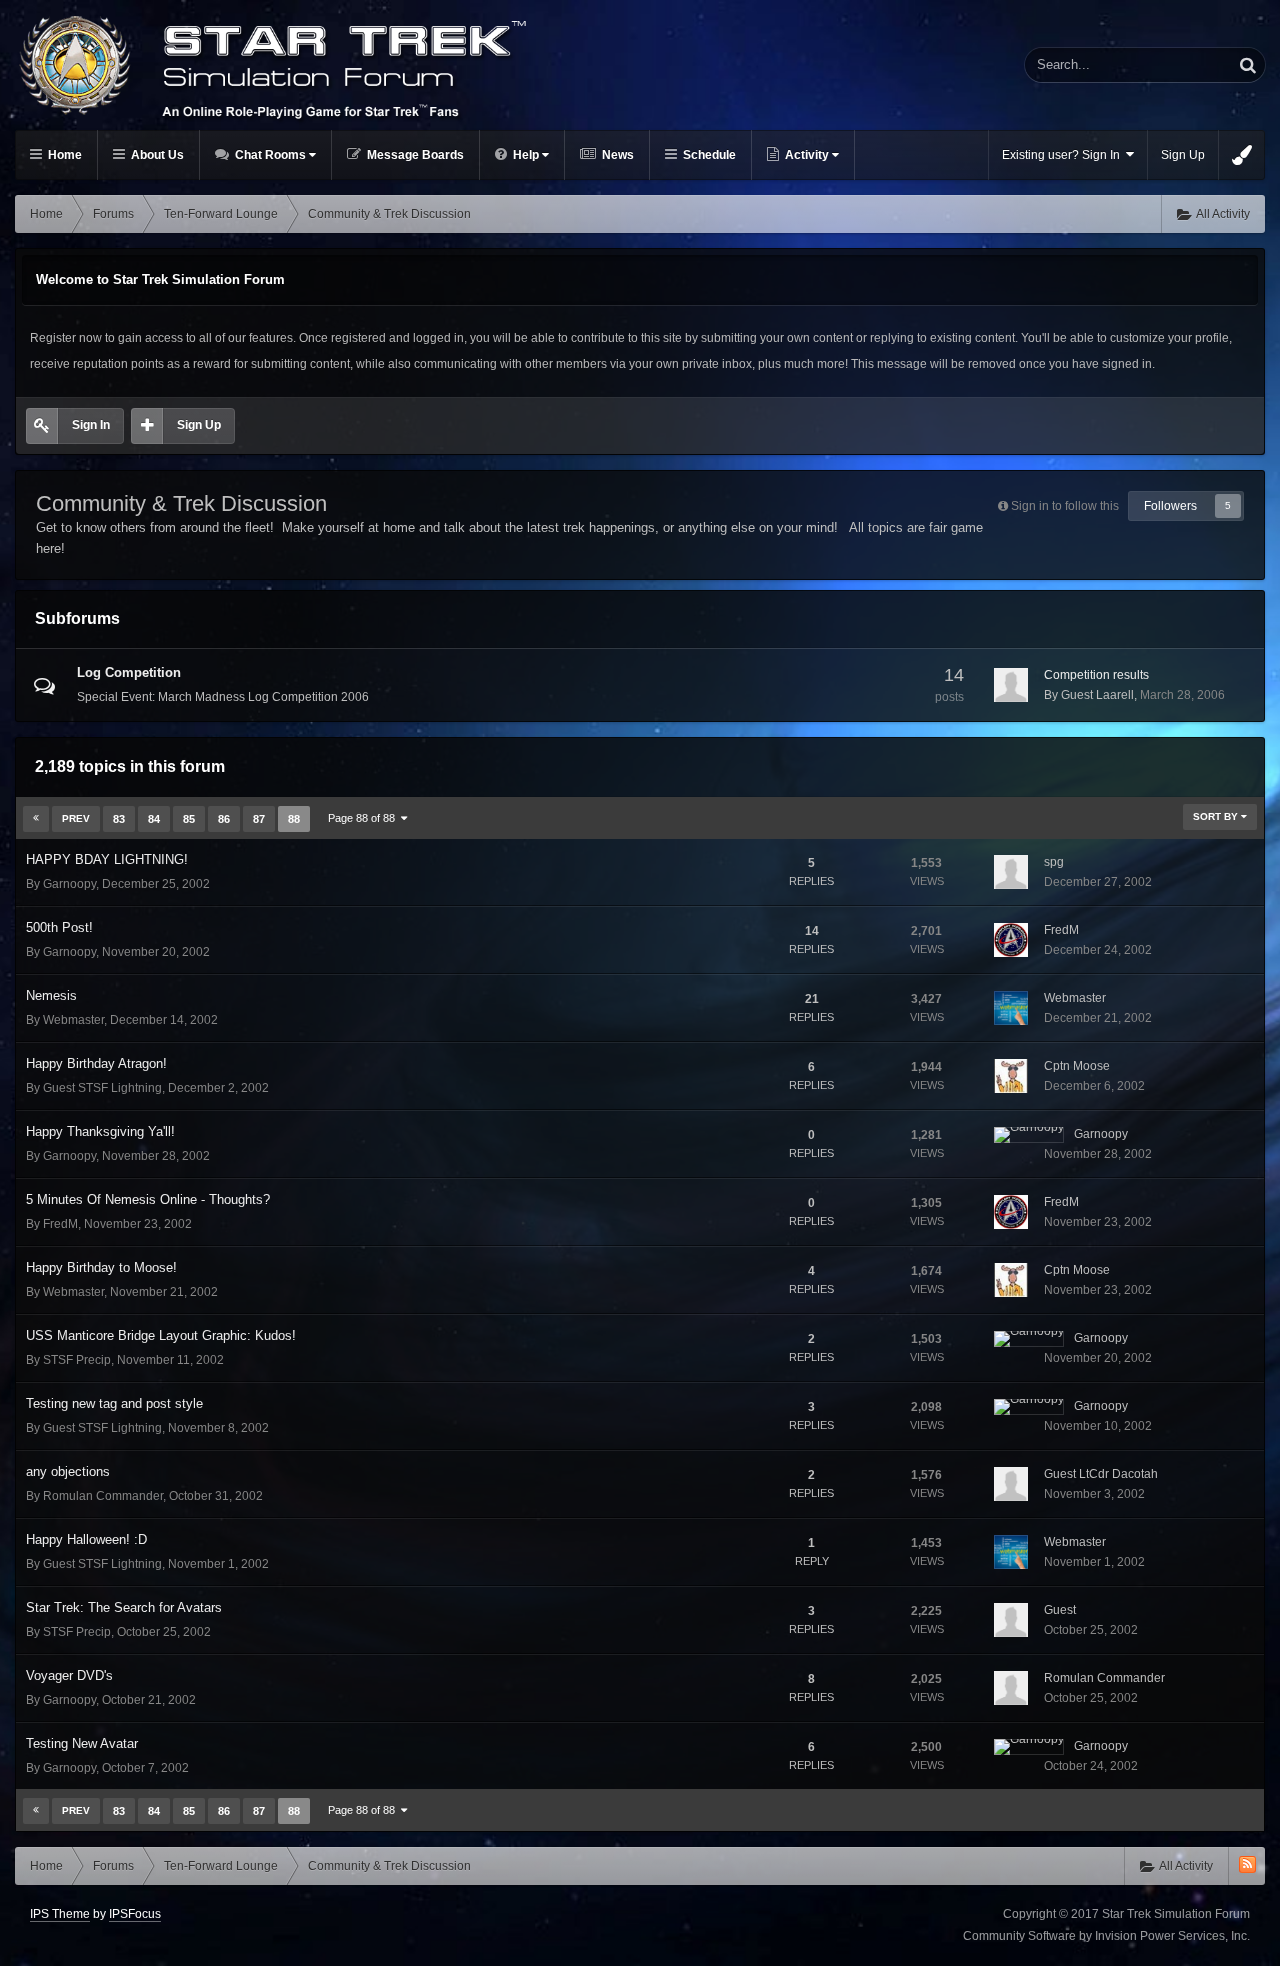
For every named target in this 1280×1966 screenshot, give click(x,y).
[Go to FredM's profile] (1011, 940)
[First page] (36, 819)
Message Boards (414, 155)
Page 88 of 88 (364, 818)
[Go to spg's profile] (1011, 872)
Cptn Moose (1077, 1066)
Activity (807, 155)
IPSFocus (135, 1914)
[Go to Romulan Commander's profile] (1011, 1688)
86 (224, 819)
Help (526, 155)
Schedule (708, 155)
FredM (1061, 930)
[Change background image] (1242, 155)
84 (154, 819)
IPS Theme (60, 1914)
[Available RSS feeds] (1247, 1864)
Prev (76, 818)
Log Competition (129, 672)
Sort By (1217, 816)
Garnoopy (69, 884)
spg (1054, 862)
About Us (156, 155)
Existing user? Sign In (1064, 155)
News (616, 155)
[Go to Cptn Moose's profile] (1011, 1076)
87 (259, 819)
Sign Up (1183, 155)
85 (189, 819)
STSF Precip (77, 1360)
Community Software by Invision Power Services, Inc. (1106, 1936)
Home (63, 155)
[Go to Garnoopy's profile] (1029, 1135)
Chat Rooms (270, 155)
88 (294, 819)
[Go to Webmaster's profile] (1011, 1008)
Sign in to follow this (1065, 506)
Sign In (91, 425)
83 (119, 819)
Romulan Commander (103, 1496)
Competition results (1096, 675)
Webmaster (73, 1020)
